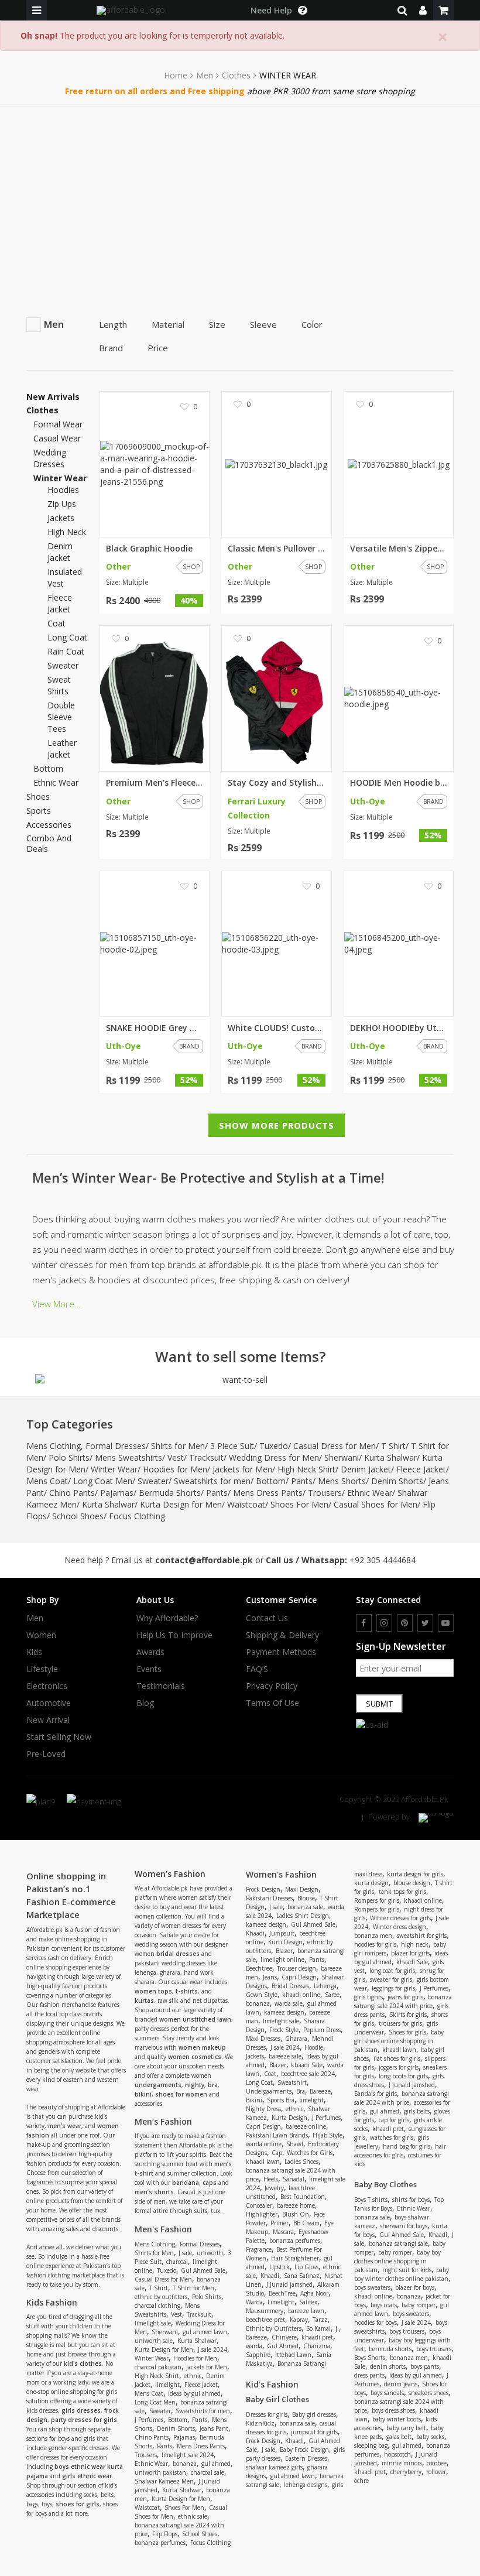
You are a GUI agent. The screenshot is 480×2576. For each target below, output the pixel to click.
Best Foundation (303, 2197)
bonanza (185, 2464)
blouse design (412, 1883)
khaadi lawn (263, 2161)
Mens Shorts (342, 1481)
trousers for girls (400, 2023)
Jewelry (274, 2188)
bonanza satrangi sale (398, 2243)
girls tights (368, 1997)
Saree (332, 1995)
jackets (61, 518)
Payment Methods (281, 1652)
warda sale (289, 2003)
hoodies (63, 490)
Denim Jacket (366, 1469)
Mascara (283, 2232)
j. (337, 2328)
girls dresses (81, 2410)
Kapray (299, 2320)
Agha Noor (314, 2293)
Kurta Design (289, 2118)
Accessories (49, 825)
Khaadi (255, 1933)
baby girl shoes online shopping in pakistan (399, 2041)
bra (213, 2085)
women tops (153, 1991)
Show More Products (277, 1125)
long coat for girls (392, 1971)
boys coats (384, 2305)
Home (176, 76)
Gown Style (262, 1995)
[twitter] (425, 1623)
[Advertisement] (240, 194)
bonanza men (373, 1936)
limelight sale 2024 (188, 2455)
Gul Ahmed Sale (203, 2270)
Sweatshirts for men (212, 1481)
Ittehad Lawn (293, 2355)
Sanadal (294, 2179)
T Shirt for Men (193, 2288)
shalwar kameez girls (274, 2467)
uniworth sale (154, 2341)
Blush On (296, 2214)
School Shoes (78, 1516)
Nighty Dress (263, 2109)
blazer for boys (415, 2287)
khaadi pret (317, 2337)
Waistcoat (246, 1504)
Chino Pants (72, 1493)
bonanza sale (305, 1907)
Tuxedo (274, 1446)
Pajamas (117, 1493)
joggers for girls (399, 2067)
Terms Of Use (272, 1703)
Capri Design (299, 1977)
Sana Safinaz (302, 2276)
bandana (186, 2183)
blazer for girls (410, 1953)
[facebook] (364, 1623)
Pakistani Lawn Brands (277, 2135)
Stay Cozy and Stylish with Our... (276, 783)
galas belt (399, 2437)
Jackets (255, 2056)
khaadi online (301, 1995)
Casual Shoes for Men (376, 1504)
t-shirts (187, 1991)
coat (56, 623)
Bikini (254, 2100)
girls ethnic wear (87, 2476)
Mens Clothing (54, 1446)
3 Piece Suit (232, 1446)
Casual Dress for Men (335, 1446)
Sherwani (342, 1457)
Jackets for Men (242, 1469)
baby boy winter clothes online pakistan (402, 2274)
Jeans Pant (214, 2428)
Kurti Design (285, 1942)
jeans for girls (405, 1997)
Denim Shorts (397, 1481)
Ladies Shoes (301, 2161)
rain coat (66, 651)
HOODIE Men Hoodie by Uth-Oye (399, 783)
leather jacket (62, 749)
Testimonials (161, 1686)
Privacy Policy (272, 1686)
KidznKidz (260, 2423)
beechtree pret (265, 2320)
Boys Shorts (370, 2358)
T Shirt (393, 1446)
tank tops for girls (402, 1892)
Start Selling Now (59, 1737)
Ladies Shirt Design (303, 1916)
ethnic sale (193, 2516)
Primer (280, 2223)
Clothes (236, 76)
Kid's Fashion (272, 2384)
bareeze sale (285, 2056)
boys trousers (407, 2331)
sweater (63, 665)
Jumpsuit (282, 1933)
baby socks (430, 2437)
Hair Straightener (295, 2258)
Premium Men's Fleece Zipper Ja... (155, 783)
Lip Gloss (306, 2267)
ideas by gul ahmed (194, 2393)
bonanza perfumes (160, 2543)
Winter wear (60, 478)
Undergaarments (269, 2091)
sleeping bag (371, 2445)
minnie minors (402, 2463)
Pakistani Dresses (269, 1898)
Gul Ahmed (283, 2346)
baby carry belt (406, 2428)
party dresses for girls (84, 2420)
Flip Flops (165, 2534)
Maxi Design (302, 1889)
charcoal (177, 2262)
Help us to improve (174, 1635)
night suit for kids (407, 2270)
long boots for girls (403, 2076)
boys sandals (387, 2393)
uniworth (210, 2253)
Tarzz (320, 2320)
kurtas (144, 2000)
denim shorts (388, 2366)
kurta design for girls (415, 1874)
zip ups (62, 504)
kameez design (266, 1924)
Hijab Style (328, 2135)
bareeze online (306, 2126)
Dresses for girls (267, 2414)
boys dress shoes (393, 2410)
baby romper (395, 2252)
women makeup (202, 2047)
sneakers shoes (428, 2393)
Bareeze (320, 2091)
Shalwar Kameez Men (164, 2481)
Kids (34, 1652)
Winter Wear (114, 1469)
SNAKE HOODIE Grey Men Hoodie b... (155, 1028)
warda (254, 2346)
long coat (67, 637)
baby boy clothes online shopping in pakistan (397, 2261)
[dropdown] (423, 10)
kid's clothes (83, 2363)
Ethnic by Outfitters (274, 2328)
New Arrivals (53, 397)
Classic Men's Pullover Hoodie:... (276, 549)
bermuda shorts (390, 2349)
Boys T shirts (371, 2200)
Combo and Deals (49, 844)
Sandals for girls (376, 2094)
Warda (254, 2302)
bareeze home (296, 2205)
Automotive (49, 1703)
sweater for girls (391, 1979)
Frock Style (284, 2030)
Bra (301, 2091)
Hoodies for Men (175, 1469)
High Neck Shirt (306, 1469)
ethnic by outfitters (161, 2297)
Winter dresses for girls (400, 1918)
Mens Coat (47, 1481)
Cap (277, 2153)
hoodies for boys (376, 2322)
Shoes (38, 797)
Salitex (308, 2302)
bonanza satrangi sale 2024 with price (403, 2001)
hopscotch (397, 2454)
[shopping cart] (443, 10)
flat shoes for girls (397, 2058)
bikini (143, 2094)
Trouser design (296, 1968)
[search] (402, 10)
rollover (436, 2472)
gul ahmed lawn (205, 2332)
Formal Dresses (116, 1446)
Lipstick (280, 2267)
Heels (271, 2179)
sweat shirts (59, 685)
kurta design (371, 1883)
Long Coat (259, 2082)
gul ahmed (216, 2464)
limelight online (282, 1960)
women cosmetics (195, 2057)
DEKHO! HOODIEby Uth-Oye (399, 1028)
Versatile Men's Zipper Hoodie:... (399, 549)
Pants (302, 1481)
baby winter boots (397, 2419)
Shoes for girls (407, 2032)
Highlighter (262, 2214)
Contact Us (267, 1618)
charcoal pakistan (158, 2367)
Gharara (296, 2039)
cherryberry (406, 2472)
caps (210, 2183)
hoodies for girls (375, 1944)
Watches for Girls (310, 2153)
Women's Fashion (281, 1874)
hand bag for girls (407, 2146)
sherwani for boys (404, 2226)
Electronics (47, 1686)
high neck (67, 532)
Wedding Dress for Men (274, 1457)
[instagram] (384, 1623)
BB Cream (306, 2223)
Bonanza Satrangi (302, 2363)
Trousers (325, 1493)
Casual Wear (57, 438)
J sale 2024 (212, 2349)
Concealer (259, 2205)
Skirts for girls (408, 2015)
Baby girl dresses (314, 2414)
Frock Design (263, 1889)
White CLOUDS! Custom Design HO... (276, 1028)
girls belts (417, 2111)
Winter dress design (400, 1927)
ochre (361, 2481)
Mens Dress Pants (268, 1493)
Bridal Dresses (290, 1986)
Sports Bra (281, 2100)
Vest (176, 1457)
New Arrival (48, 1720)
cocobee (437, 2463)
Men (205, 76)
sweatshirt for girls (422, 1936)
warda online (264, 2144)
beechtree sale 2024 (308, 2074)
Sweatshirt (292, 2082)
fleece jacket (60, 603)
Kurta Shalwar (390, 1457)
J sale (185, 2253)
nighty (195, 2085)
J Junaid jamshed (289, 2284)
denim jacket (60, 552)
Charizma (317, 2346)
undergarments (158, 2085)
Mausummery (265, 2311)
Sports (39, 811)
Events (149, 1669)
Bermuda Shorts (170, 1493)
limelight (167, 2385)
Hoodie (314, 2047)
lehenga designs (306, 2485)
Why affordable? (167, 1618)
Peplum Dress (322, 2030)
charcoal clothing (157, 2306)
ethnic (193, 2376)
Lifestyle (42, 1669)
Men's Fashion (163, 2229)
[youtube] (446, 1623)
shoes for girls (78, 2504)
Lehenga (325, 1986)
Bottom (48, 768)
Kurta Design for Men (181, 1504)
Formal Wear (58, 424)
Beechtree (259, 1968)
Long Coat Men (103, 1481)
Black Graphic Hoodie (149, 549)
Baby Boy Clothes (385, 2184)
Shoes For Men (299, 1504)
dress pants (369, 2375)
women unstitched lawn (195, 2019)
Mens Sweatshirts (128, 1457)
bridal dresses (178, 1954)
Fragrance (259, 2249)
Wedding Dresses (50, 458)
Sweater (153, 1481)
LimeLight (281, 2302)
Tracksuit (206, 1457)
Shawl (295, 2144)
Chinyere (284, 2337)
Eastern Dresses (306, 2458)
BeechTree (282, 2293)
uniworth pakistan (160, 2472)
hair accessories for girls (400, 2151)
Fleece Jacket (421, 1469)
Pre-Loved (46, 1754)
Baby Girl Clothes (277, 2399)
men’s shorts (154, 2192)
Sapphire (258, 2355)
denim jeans (401, 2384)
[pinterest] (405, 1623)
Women (41, 1635)
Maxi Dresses (263, 2039)
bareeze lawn (306, 2311)
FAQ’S (257, 1669)
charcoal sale (208, 2472)
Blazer (284, 1951)
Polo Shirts (69, 1457)
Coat (270, 2074)
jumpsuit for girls (314, 2432)
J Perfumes (149, 2420)
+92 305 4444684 (383, 1560)
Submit (379, 1704)
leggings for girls (393, 1988)
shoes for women (181, 2094)
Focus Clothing (137, 1516)
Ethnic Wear (56, 782)
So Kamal (318, 2328)
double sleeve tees (61, 717)
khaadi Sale (307, 2065)
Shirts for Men (178, 1446)
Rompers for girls (377, 1900)
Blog (145, 1703)
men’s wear (65, 2126)
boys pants (425, 2366)
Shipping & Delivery (282, 1635)
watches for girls (392, 2137)
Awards (150, 1652)
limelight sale (153, 2323)
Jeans (270, 1977)
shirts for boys (411, 2200)
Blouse (306, 1898)
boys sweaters (372, 2287)
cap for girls (394, 2120)
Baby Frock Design (304, 2450)
